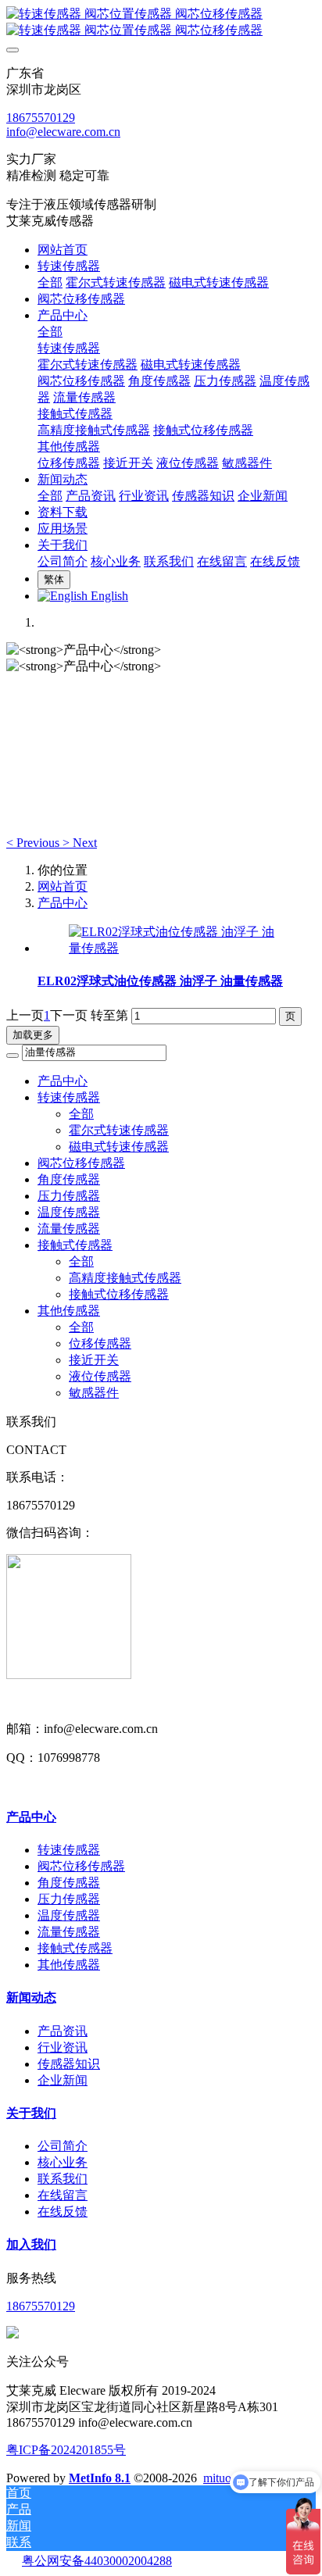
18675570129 (41, 118)
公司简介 (63, 2146)
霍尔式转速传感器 (119, 1130)
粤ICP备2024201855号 (66, 2450)
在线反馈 (63, 2212)
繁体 (54, 579)
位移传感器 (100, 1343)
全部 (50, 282)
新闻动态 (31, 1997)
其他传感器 (69, 1311)
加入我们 (31, 2244)
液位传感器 (100, 1376)
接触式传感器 (75, 1245)
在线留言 (63, 2195)
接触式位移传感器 (119, 1294)
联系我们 (63, 2179)
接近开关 (94, 1360)
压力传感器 (69, 1196)
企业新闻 (63, 2080)
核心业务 (63, 2162)
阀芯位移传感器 (81, 1163)
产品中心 (63, 903)
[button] (34, 843)
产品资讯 (63, 2031)
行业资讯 (63, 2047)
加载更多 (33, 1035)
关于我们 (31, 2113)
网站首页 (63, 250)
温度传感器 (69, 1212)
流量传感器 (69, 1229)
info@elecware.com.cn (63, 132)
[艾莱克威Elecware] (161, 23)
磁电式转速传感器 (119, 1147)
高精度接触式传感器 (125, 1278)
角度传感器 (69, 1179)
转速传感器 (69, 1097)
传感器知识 (69, 2064)
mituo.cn (225, 2478)
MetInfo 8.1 (100, 2478)
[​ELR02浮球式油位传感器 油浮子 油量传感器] (177, 948)
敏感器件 (94, 1393)
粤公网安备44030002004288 (97, 2561)
